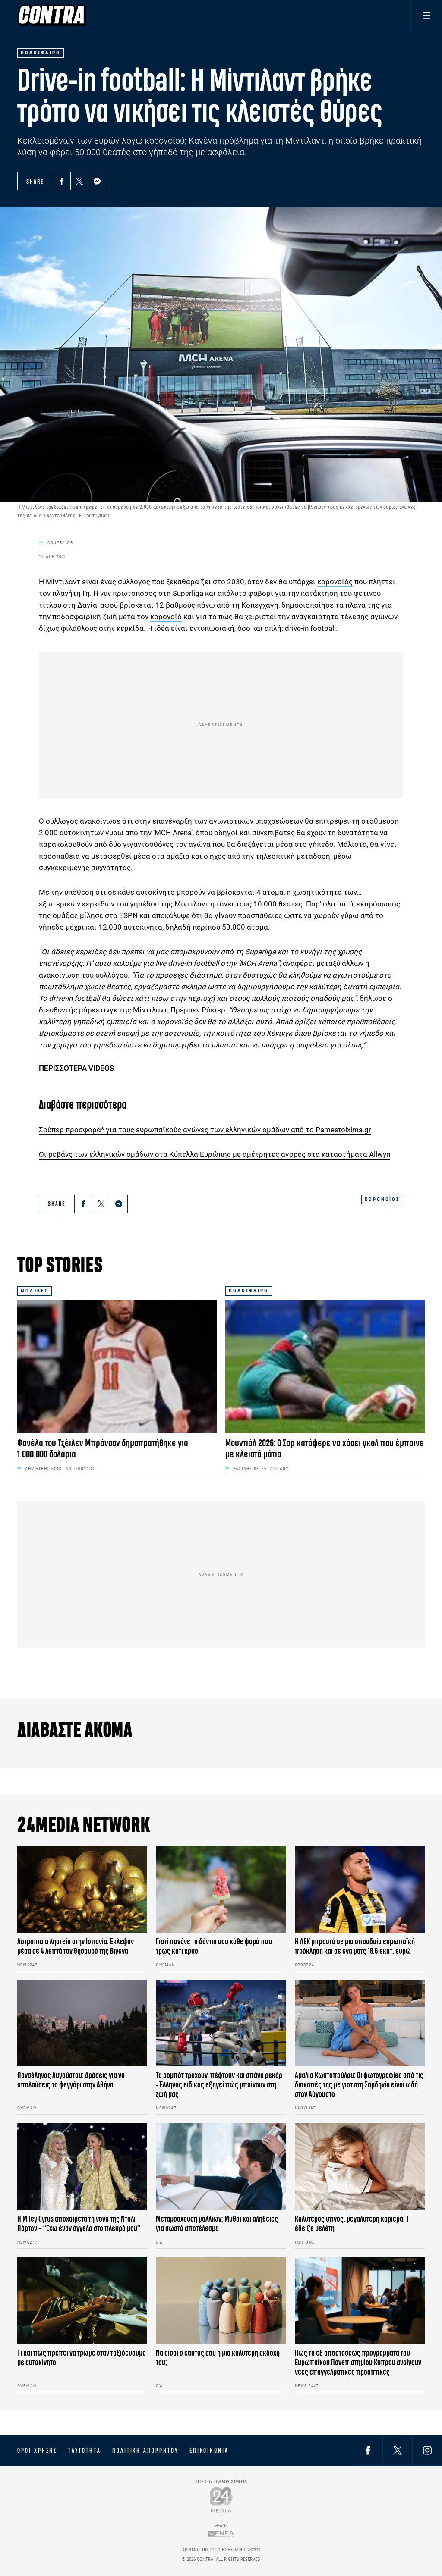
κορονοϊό (166, 617)
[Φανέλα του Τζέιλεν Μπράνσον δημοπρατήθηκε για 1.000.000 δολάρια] (117, 1366)
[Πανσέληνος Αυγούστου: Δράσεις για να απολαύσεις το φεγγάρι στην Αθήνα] (82, 2023)
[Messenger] (97, 181)
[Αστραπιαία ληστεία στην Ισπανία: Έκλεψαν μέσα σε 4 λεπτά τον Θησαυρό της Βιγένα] (82, 1889)
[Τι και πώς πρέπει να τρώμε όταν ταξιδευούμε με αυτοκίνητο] (82, 2301)
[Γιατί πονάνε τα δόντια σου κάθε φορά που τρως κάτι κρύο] (221, 1889)
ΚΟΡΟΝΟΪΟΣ (382, 1199)
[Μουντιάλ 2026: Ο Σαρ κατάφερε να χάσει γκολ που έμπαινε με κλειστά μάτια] (325, 1366)
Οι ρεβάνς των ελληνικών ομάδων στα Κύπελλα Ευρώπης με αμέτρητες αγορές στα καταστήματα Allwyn (215, 1154)
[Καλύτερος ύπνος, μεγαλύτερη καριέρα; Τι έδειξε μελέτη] (360, 2167)
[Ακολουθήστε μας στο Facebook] (368, 2450)
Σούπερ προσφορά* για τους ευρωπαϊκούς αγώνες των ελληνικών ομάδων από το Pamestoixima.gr (205, 1130)
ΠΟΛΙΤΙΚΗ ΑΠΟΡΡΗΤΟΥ (145, 2451)
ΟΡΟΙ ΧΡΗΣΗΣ (37, 2451)
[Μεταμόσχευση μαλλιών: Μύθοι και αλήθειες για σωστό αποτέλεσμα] (221, 2167)
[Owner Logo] (221, 2499)
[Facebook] (62, 181)
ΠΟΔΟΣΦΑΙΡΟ (249, 1291)
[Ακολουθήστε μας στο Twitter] (398, 2450)
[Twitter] (79, 181)
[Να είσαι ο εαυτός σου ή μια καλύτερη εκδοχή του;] (221, 2301)
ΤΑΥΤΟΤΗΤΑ (84, 2451)
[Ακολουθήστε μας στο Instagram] (427, 2450)
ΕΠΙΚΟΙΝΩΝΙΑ (209, 2451)
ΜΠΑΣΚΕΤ (35, 1291)
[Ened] (221, 2534)
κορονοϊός (335, 582)
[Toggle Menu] (426, 15)
